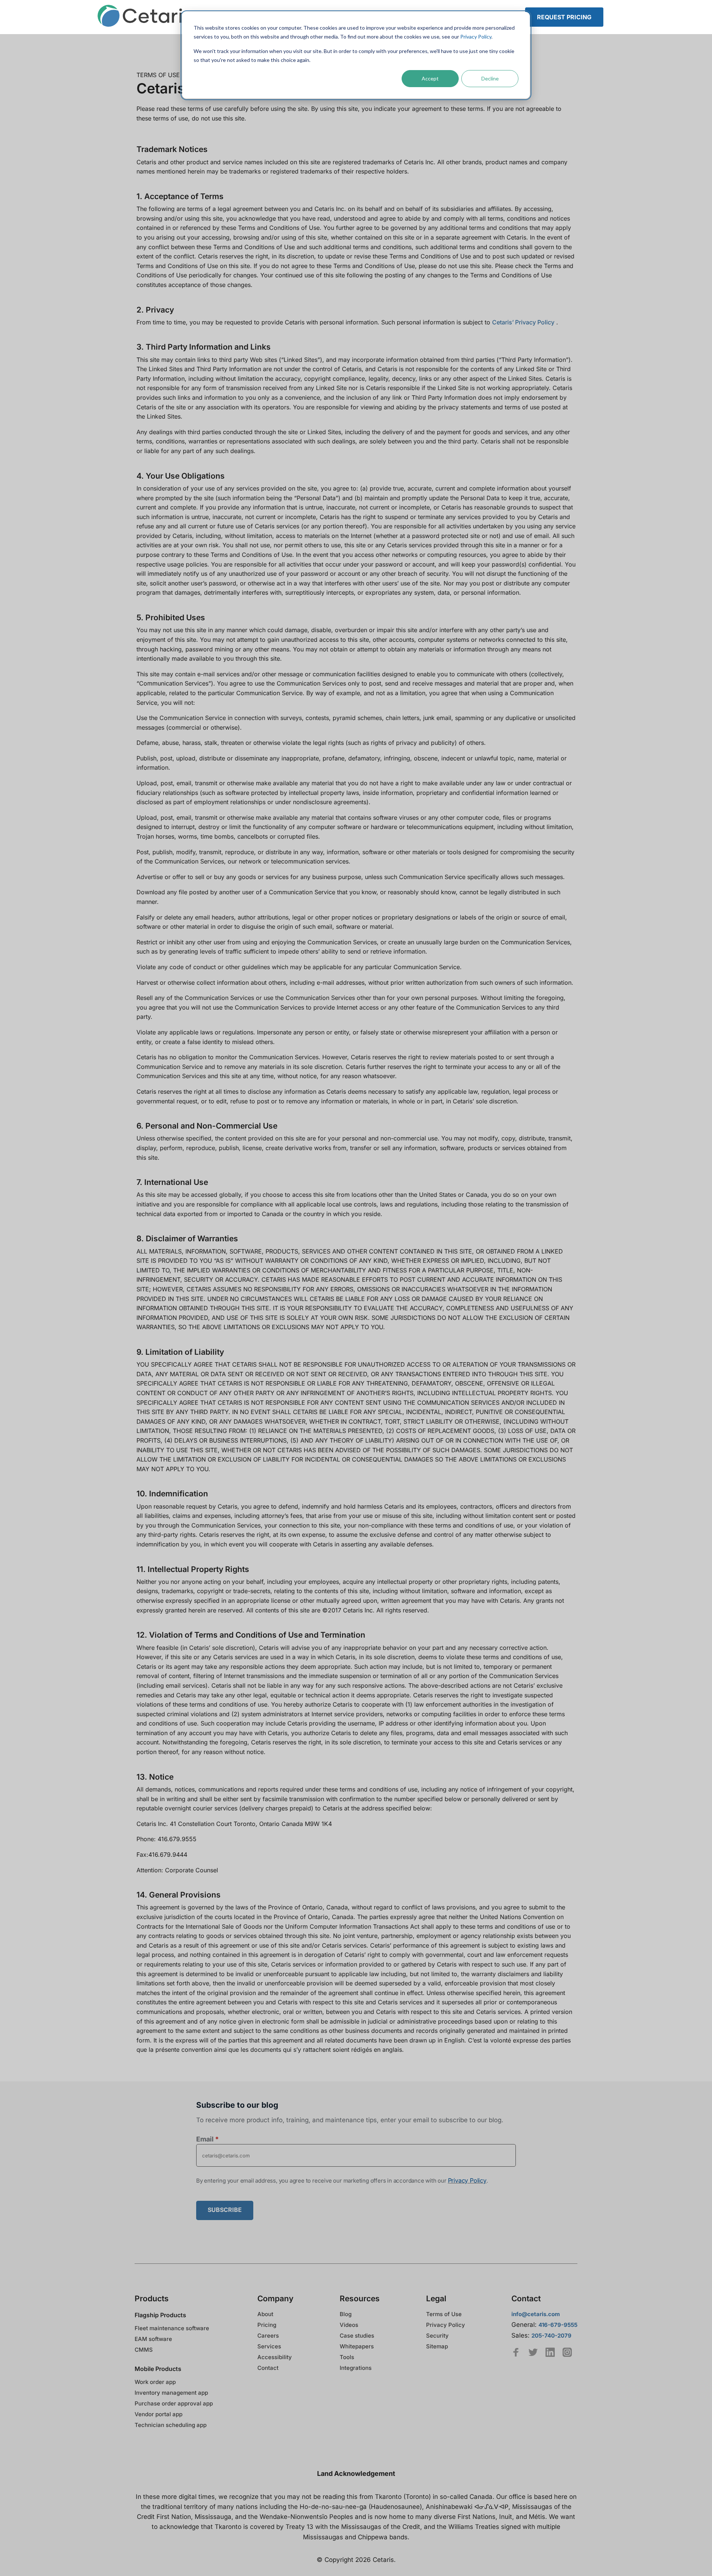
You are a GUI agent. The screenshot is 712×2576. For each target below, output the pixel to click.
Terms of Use (444, 2314)
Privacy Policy (476, 37)
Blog (346, 2314)
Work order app (155, 2382)
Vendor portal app (159, 2414)
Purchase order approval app (174, 2403)
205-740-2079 (551, 2336)
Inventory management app (171, 2393)
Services (269, 2346)
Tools (347, 2357)
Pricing (267, 2325)
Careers (268, 2336)
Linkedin (550, 2352)
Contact (268, 2368)
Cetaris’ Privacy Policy (523, 322)
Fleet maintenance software (172, 2328)
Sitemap (437, 2346)
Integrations (356, 2368)
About (265, 2314)
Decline (490, 78)
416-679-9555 (558, 2325)
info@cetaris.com (536, 2314)
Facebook (516, 2352)
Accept (430, 78)
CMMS (144, 2350)
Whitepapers (357, 2346)
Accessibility (275, 2357)
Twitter (533, 2352)
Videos (349, 2325)
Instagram (567, 2352)
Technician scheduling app (171, 2425)
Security (437, 2336)
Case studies (357, 2336)
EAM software (153, 2339)
